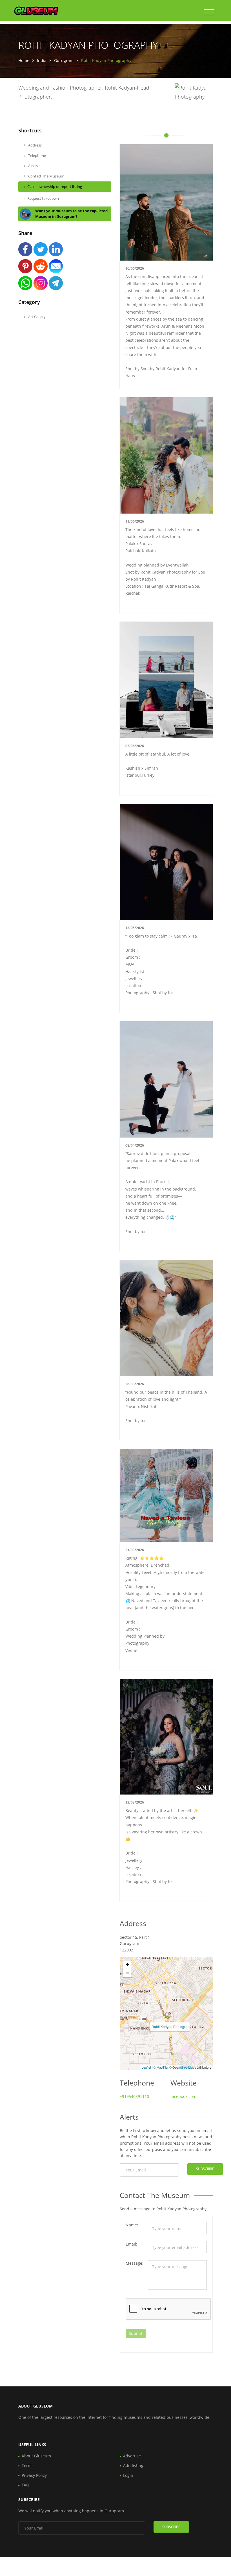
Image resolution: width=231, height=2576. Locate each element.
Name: (132, 2225)
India (42, 60)
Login (128, 2475)
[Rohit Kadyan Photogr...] (168, 2015)
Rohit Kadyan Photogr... (170, 2027)
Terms (28, 2465)
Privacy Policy (34, 2475)
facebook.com (183, 2096)
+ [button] (127, 1965)
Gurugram (64, 60)
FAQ (25, 2485)
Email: (131, 2244)
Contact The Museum (46, 176)
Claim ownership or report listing (55, 186)
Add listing (133, 2465)
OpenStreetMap (183, 2067)
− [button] (127, 1973)
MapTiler (163, 2067)
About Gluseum (36, 2456)
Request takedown (43, 198)
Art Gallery (36, 317)
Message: (135, 2263)
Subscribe (205, 2169)
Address (35, 145)
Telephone (37, 156)
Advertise (132, 2456)
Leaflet (146, 2067)
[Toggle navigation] (209, 12)
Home (24, 60)
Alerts (33, 166)
